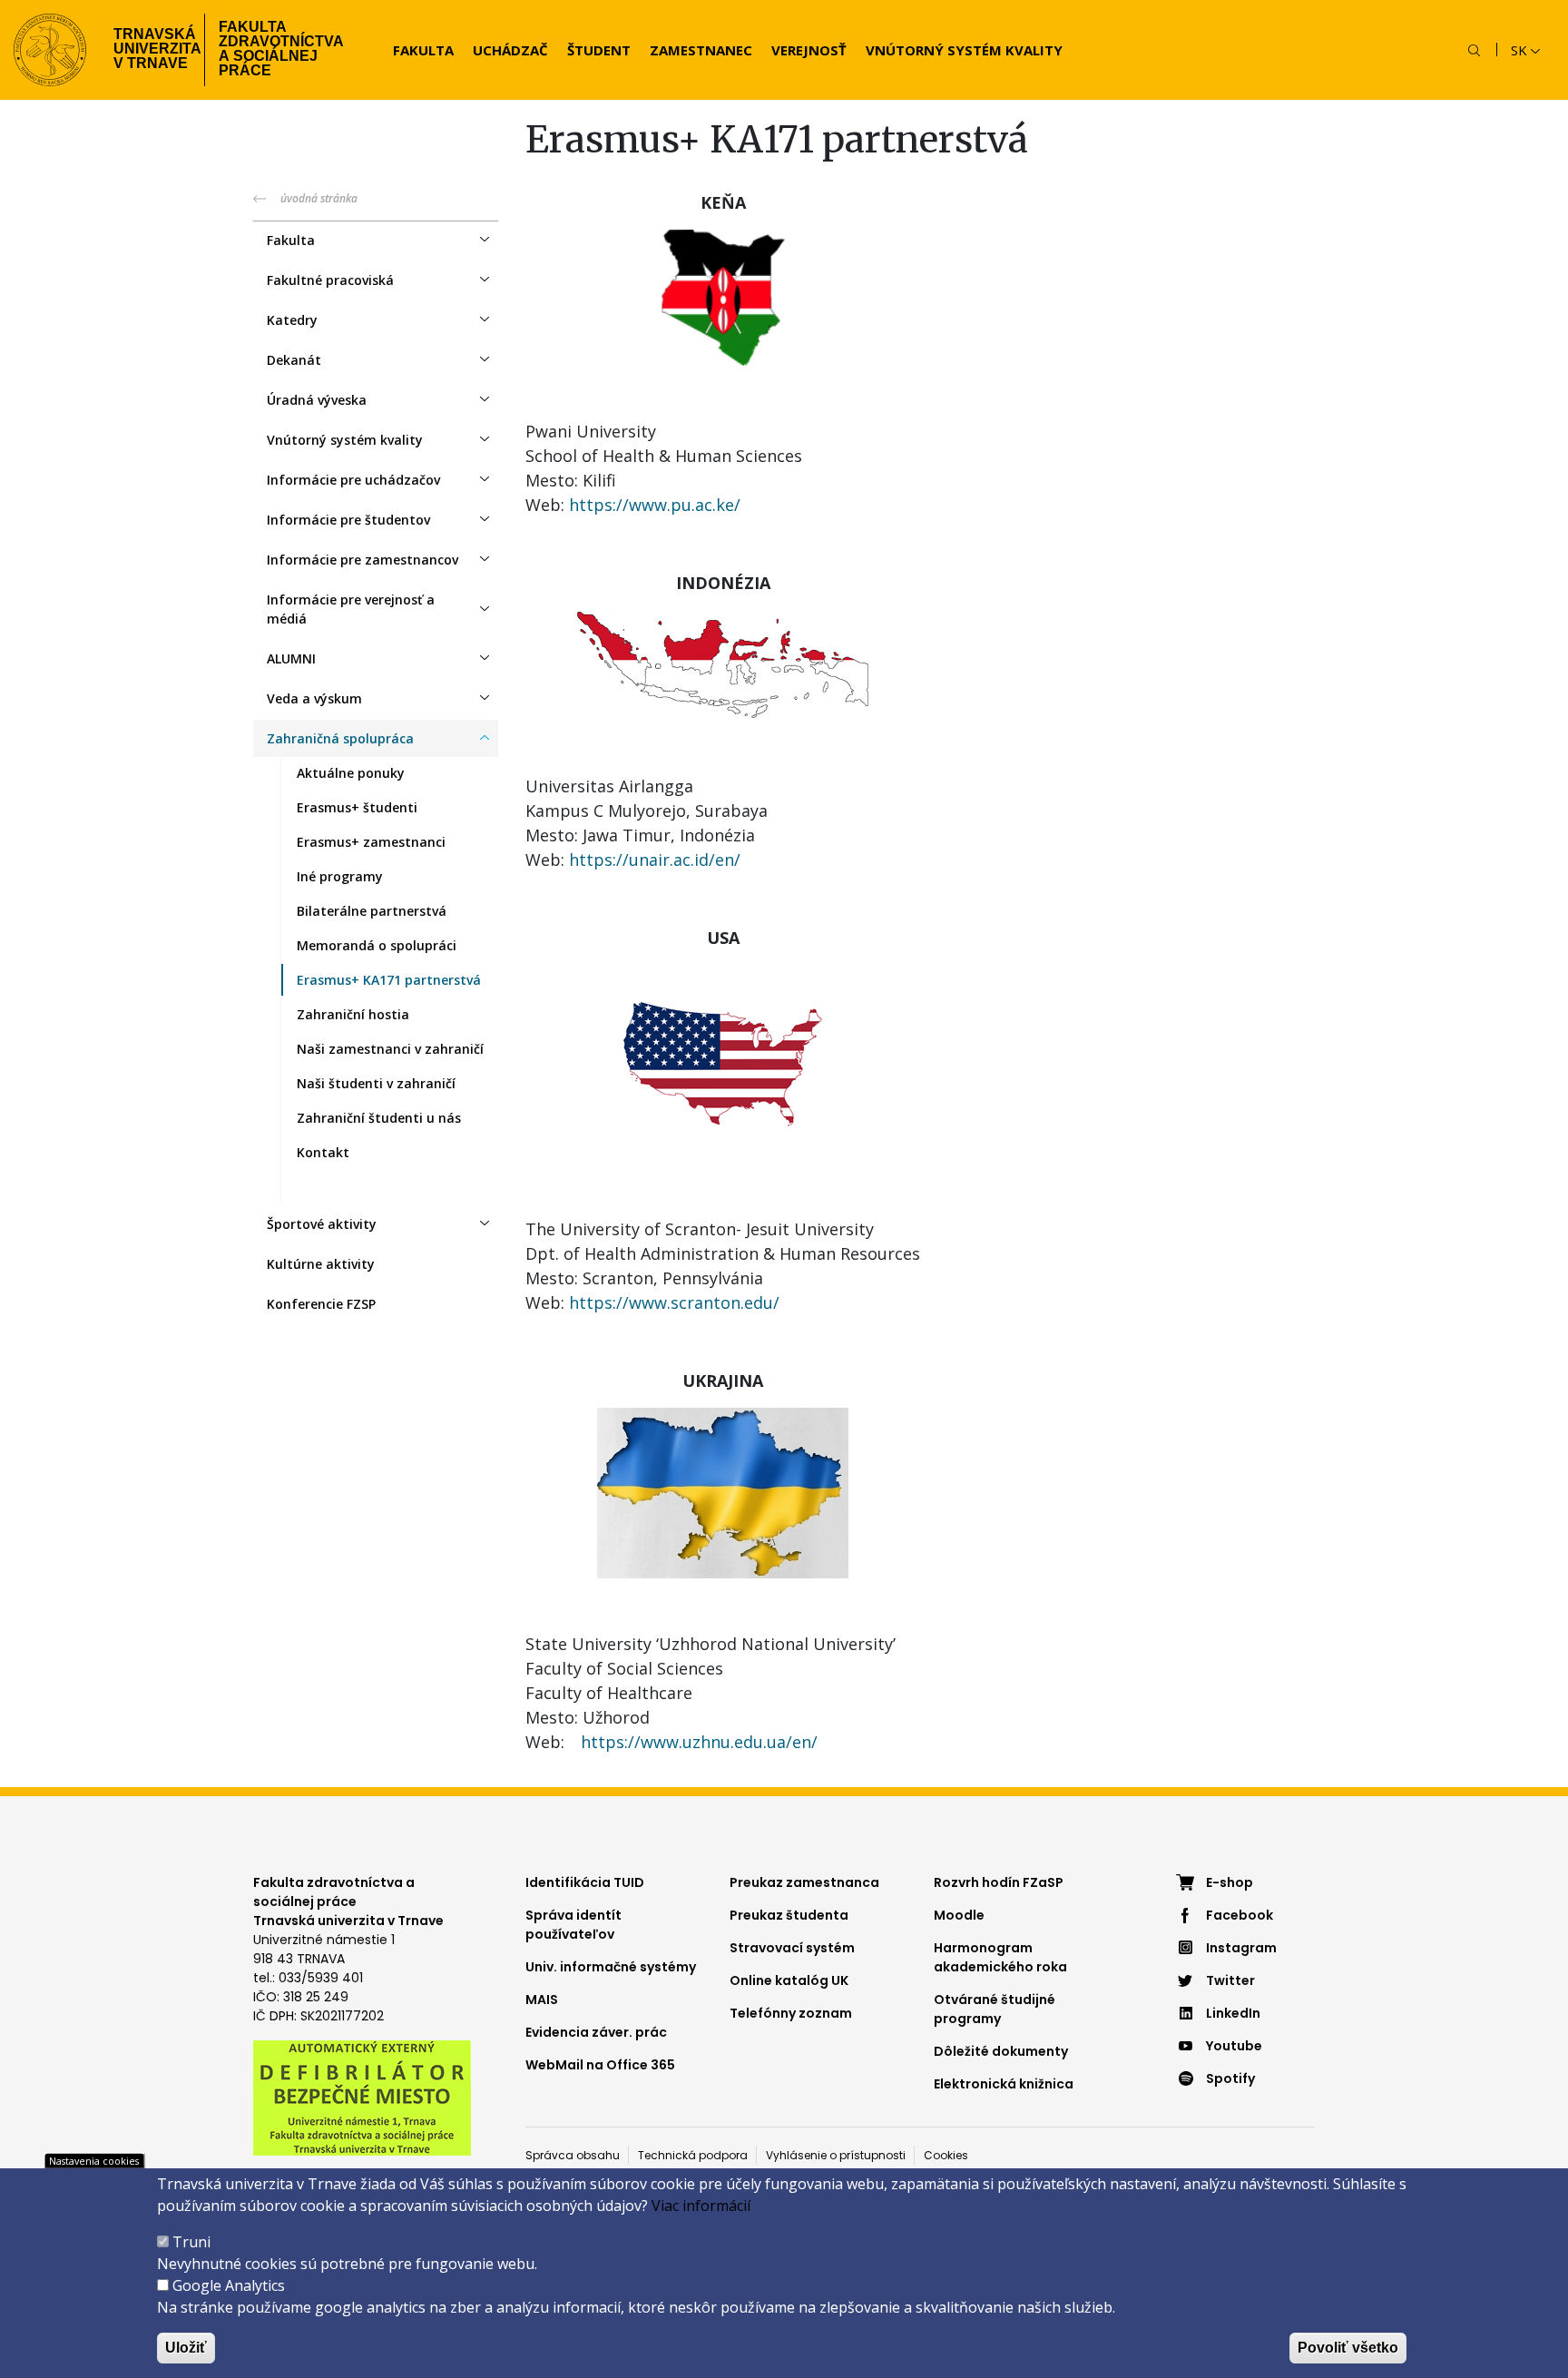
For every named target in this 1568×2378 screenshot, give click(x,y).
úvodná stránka (319, 198)
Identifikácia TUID (585, 1882)
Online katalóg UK (789, 1980)
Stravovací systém (792, 1948)
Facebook (1240, 1915)
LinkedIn (1233, 2013)
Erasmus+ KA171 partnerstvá (389, 980)
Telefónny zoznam (791, 2013)
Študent (599, 50)
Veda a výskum (314, 698)
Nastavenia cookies (94, 2161)
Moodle (959, 1915)
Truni (191, 2242)
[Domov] (50, 50)
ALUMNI (291, 658)
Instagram (1241, 1948)
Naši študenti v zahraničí (376, 1083)
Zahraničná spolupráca (340, 738)
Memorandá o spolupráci (377, 945)
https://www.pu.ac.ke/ (655, 505)
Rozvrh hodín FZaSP (999, 1882)
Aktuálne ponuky (351, 773)
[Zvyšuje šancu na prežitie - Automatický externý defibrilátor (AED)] (362, 2097)
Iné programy (340, 876)
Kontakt (323, 1152)
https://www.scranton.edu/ (674, 1302)
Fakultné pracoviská (330, 280)
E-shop (1230, 1882)
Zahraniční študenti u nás (379, 1118)
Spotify (1230, 2078)
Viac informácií (701, 2206)
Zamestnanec (701, 50)
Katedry (292, 320)
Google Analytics (229, 2285)
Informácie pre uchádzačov (353, 480)
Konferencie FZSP (321, 1304)
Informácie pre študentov (348, 520)
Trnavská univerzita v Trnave (152, 49)
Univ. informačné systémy (611, 1967)
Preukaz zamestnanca (804, 1882)
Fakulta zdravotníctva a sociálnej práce (281, 49)
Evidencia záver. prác (596, 2032)
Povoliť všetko (1348, 2348)
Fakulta (423, 50)
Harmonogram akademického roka (1000, 1957)
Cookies (946, 2155)
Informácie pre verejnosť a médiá (351, 609)
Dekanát (294, 360)
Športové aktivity (322, 1224)
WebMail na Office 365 (600, 2065)
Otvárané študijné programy (995, 2009)
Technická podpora (693, 2155)
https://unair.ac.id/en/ (655, 860)
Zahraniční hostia (353, 1014)
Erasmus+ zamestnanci (371, 842)
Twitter (1230, 1980)
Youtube (1234, 2046)
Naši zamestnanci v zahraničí (390, 1049)
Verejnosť (809, 50)
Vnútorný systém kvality (964, 50)
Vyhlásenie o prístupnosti (836, 2155)
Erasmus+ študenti (357, 807)
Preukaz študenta (789, 1915)
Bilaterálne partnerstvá (372, 911)
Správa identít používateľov (573, 1925)
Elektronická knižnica (1004, 2084)
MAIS (542, 2000)
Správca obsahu (573, 2155)
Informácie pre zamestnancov (363, 560)
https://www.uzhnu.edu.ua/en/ (699, 1742)
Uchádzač (510, 50)
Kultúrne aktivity (321, 1264)
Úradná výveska (317, 400)
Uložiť (186, 2348)
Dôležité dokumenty (1001, 2051)
